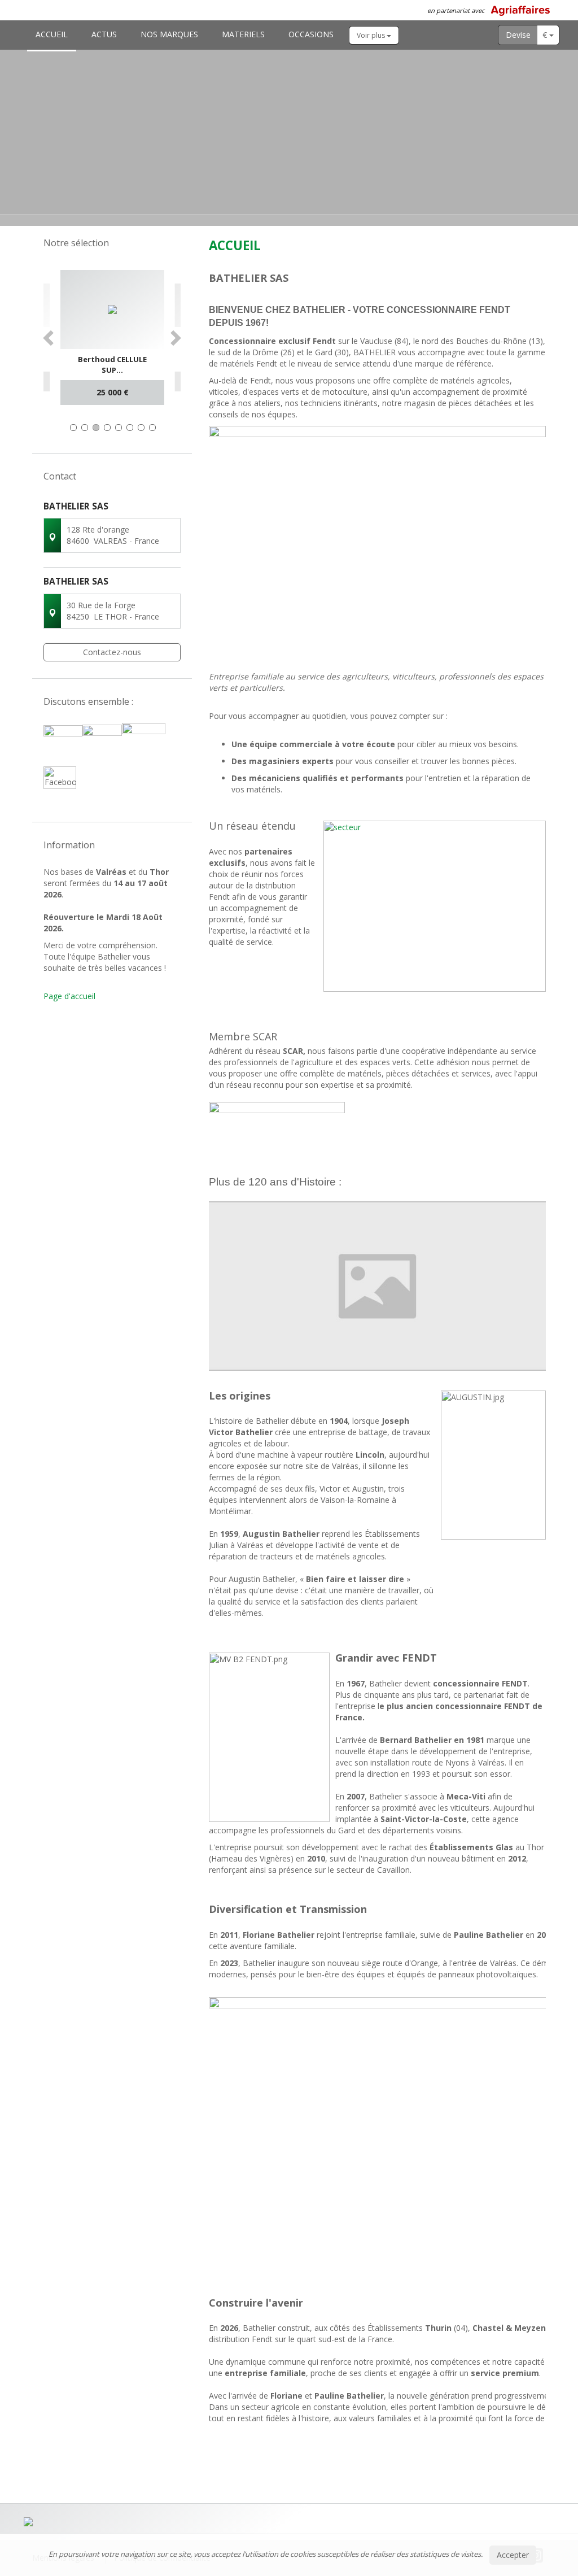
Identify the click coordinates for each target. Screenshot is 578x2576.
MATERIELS (243, 34)
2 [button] (85, 428)
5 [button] (119, 428)
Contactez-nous (112, 652)
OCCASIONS (311, 34)
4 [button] (107, 428)
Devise (518, 35)
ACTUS (104, 34)
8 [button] (152, 428)
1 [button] (73, 428)
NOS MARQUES (169, 34)
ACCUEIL (52, 34)
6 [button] (130, 428)
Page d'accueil (69, 996)
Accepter (513, 2555)
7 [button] (141, 428)
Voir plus (372, 35)
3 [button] (96, 428)
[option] (112, 337)
